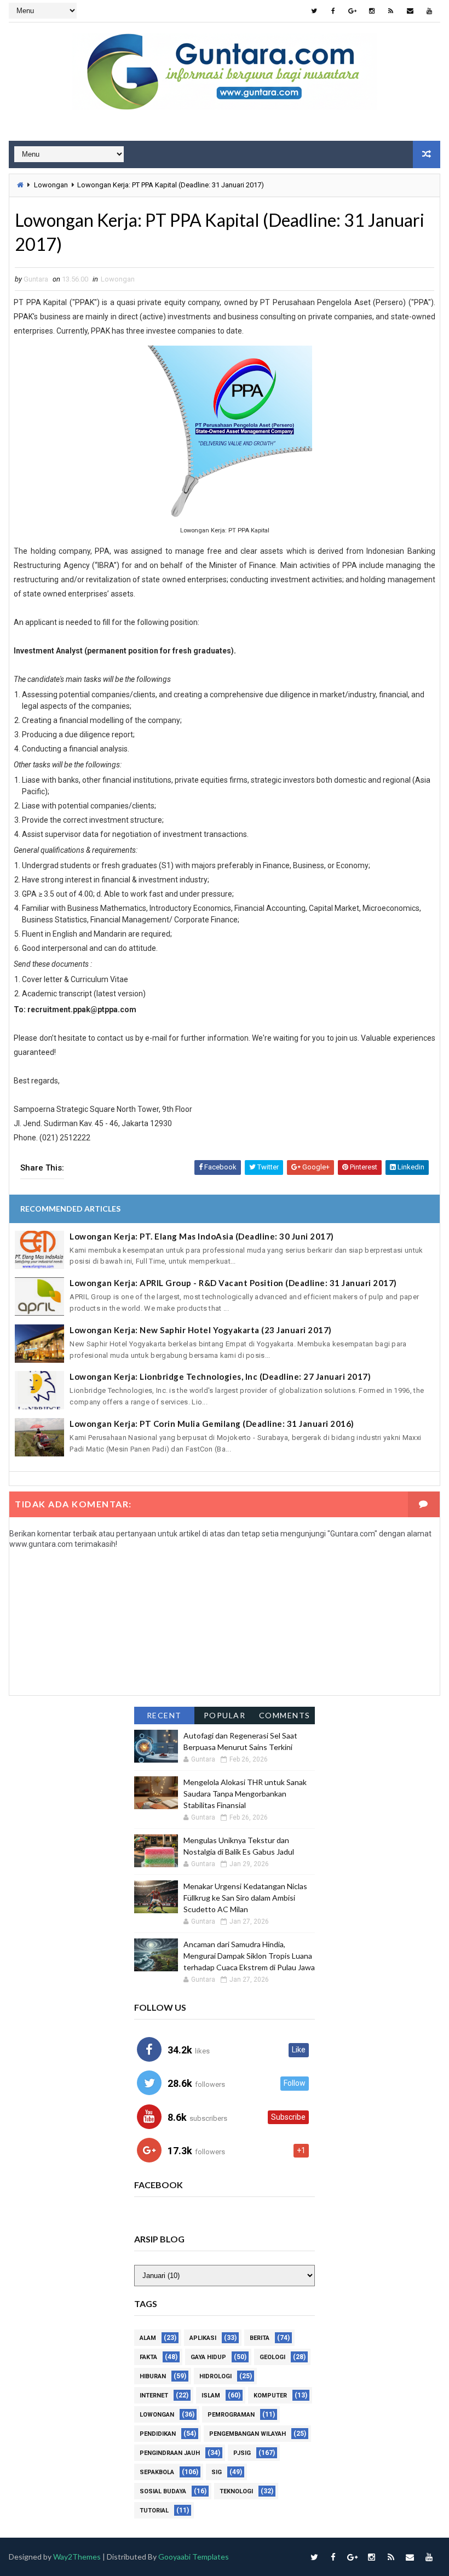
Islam (211, 2396)
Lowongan (51, 185)
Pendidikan (158, 2434)
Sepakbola (157, 2472)
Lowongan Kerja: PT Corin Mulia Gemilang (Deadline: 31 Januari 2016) (212, 1424)
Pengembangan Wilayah (247, 2434)
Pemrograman (231, 2415)
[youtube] (429, 11)
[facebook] (333, 11)
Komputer (270, 2396)
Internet (154, 2396)
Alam (148, 2338)
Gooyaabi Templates (194, 2557)
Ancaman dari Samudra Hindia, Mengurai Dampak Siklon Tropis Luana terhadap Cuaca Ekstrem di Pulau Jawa (249, 1956)
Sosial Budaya (163, 2491)
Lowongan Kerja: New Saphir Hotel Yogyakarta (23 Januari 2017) (201, 1330)
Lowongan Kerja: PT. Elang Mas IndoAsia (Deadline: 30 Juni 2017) (202, 1236)
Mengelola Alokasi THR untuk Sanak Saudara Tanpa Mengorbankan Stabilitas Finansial (245, 1794)
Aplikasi (203, 2338)
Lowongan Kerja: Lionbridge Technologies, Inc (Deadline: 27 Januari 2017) (220, 1376)
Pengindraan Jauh (170, 2453)
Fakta (148, 2357)
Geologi (272, 2357)
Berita (260, 2338)
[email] (410, 11)
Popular (225, 1715)
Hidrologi (215, 2376)
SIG (217, 2472)
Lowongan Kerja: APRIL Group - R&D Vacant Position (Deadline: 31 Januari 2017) (233, 1283)
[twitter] (314, 11)
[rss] (391, 11)
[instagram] (372, 11)
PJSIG (242, 2453)
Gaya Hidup (208, 2357)
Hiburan (153, 2376)
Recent (164, 1715)
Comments (285, 1715)
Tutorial (154, 2511)
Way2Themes (77, 2557)
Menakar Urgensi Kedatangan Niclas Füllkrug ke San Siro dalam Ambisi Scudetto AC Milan (245, 1898)
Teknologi (236, 2491)
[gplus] (353, 11)
